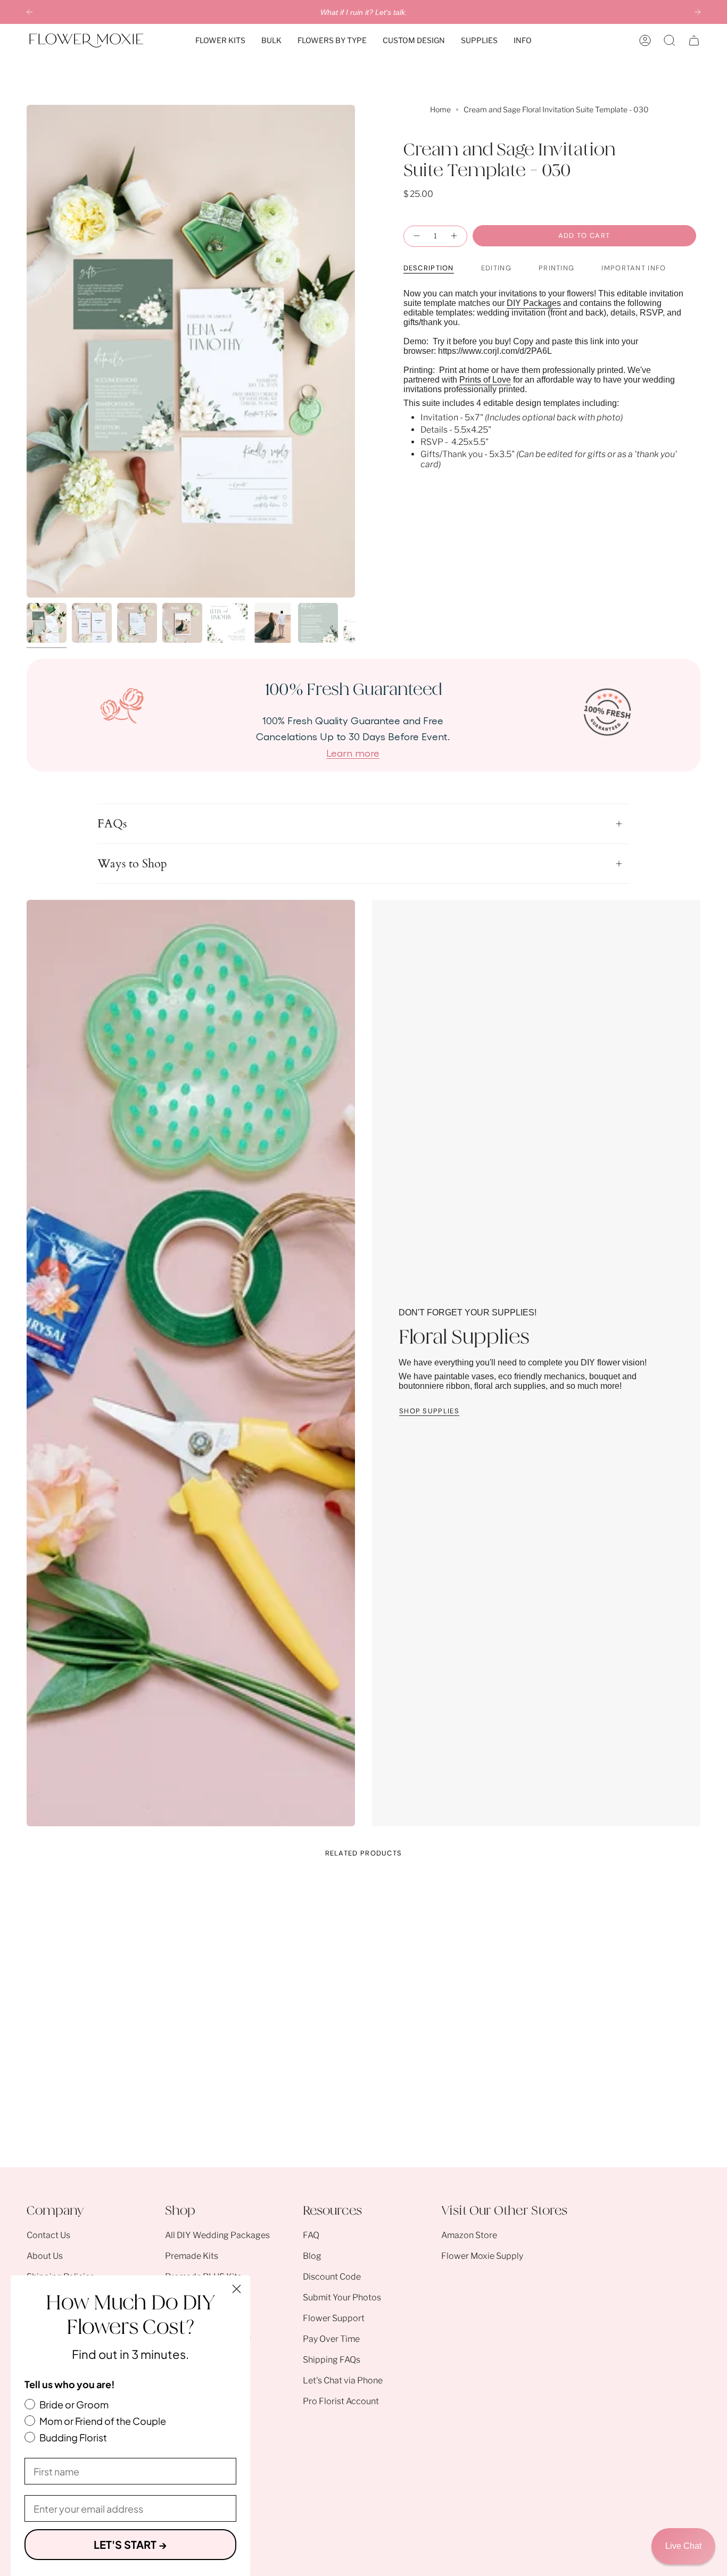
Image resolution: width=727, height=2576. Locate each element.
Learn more (353, 752)
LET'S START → (130, 2544)
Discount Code (332, 2277)
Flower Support (334, 2318)
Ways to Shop (132, 864)
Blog (312, 2256)
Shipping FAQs (332, 2360)
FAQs (112, 824)
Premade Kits (192, 2256)
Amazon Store (469, 2235)
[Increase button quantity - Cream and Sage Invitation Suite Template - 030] (455, 236)
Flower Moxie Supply (482, 2256)
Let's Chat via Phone (343, 2380)
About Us (45, 2256)
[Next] (697, 12)
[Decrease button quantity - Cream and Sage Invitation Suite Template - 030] (416, 236)
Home (440, 109)
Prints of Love (485, 379)
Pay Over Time (331, 2339)
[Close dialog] (237, 2289)
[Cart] (694, 40)
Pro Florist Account (341, 2401)
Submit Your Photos (342, 2297)
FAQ (311, 2235)
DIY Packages (534, 303)
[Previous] (30, 12)
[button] (220, 40)
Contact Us (48, 2235)
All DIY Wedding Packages (217, 2235)
